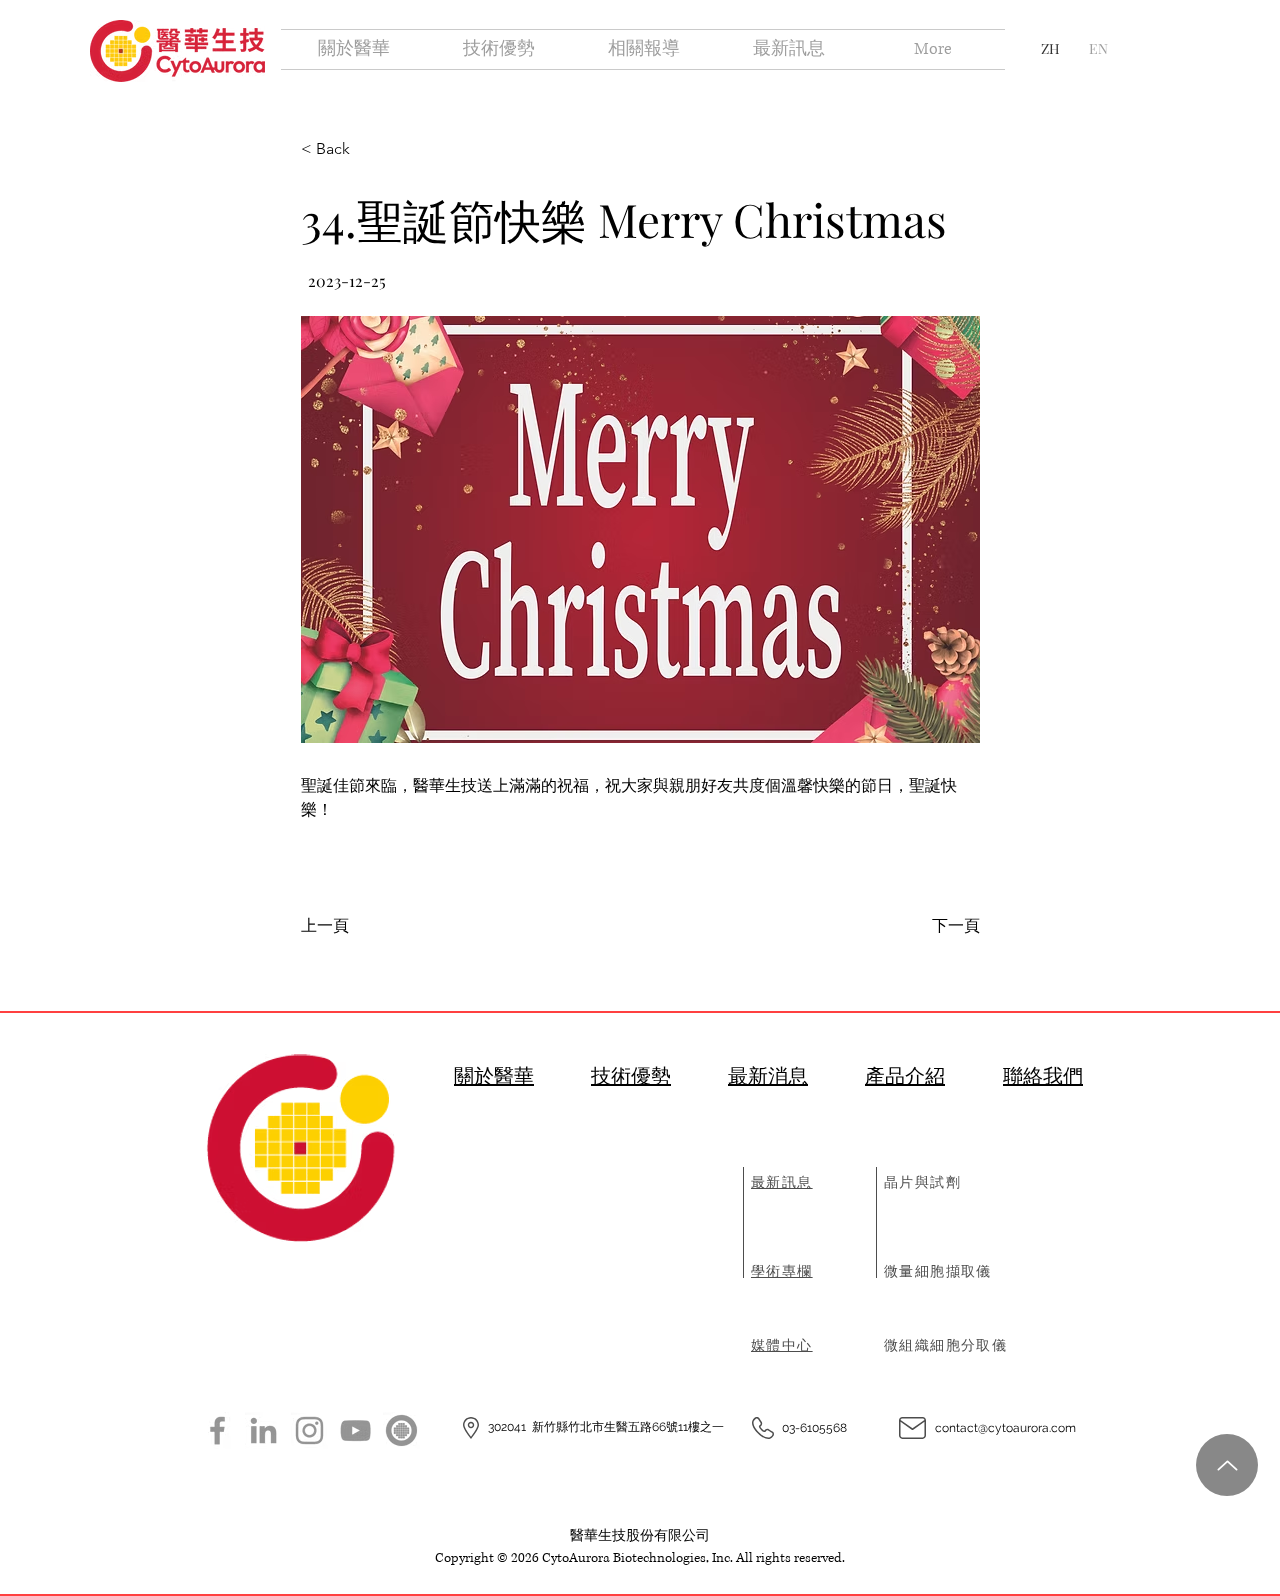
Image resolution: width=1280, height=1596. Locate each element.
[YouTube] (355, 1430)
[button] (640, 529)
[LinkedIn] (263, 1430)
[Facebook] (217, 1430)
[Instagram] (309, 1430)
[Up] (1227, 1465)
